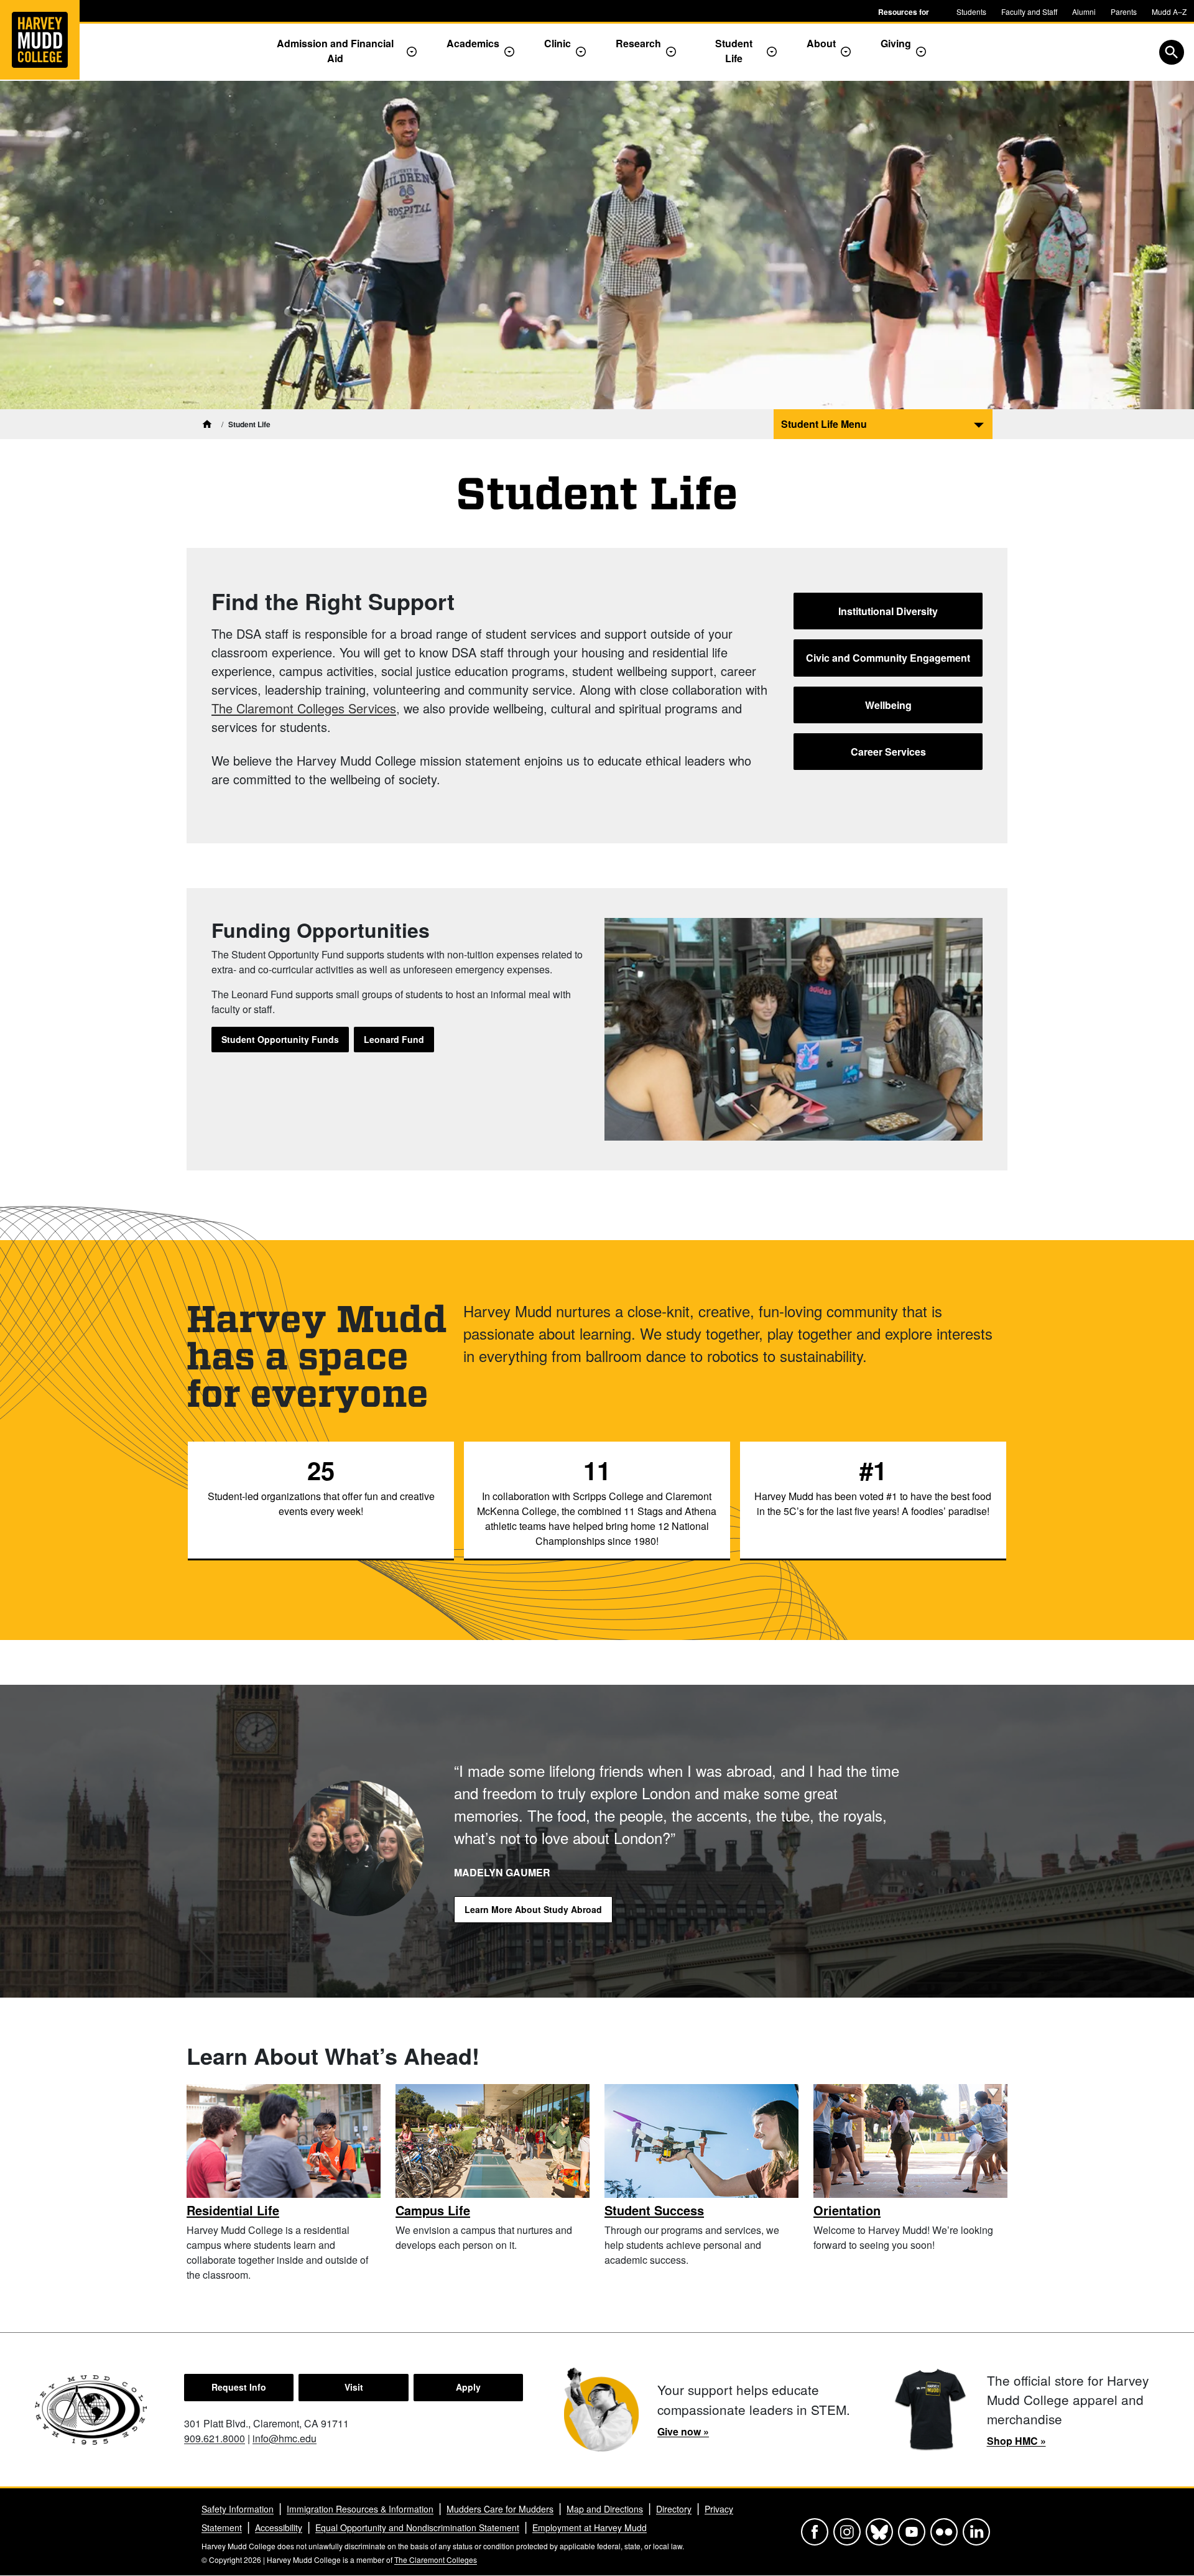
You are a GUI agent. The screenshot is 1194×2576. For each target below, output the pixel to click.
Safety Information (238, 2509)
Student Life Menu (824, 424)
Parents (1124, 12)
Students (971, 12)
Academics (473, 43)
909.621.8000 (215, 2438)
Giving (896, 43)
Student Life (734, 51)
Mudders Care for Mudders (500, 2509)
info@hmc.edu (285, 2438)
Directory (674, 2509)
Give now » (683, 2431)
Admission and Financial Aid (335, 51)
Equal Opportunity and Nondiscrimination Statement (417, 2527)
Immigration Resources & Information (360, 2509)
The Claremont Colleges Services (304, 708)
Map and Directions (605, 2509)
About (821, 43)
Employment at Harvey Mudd (590, 2527)
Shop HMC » (1016, 2441)
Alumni (1084, 12)
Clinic (558, 43)
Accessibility (279, 2527)
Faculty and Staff (1029, 12)
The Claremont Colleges (436, 2560)
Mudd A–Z (1169, 12)
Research (638, 43)
